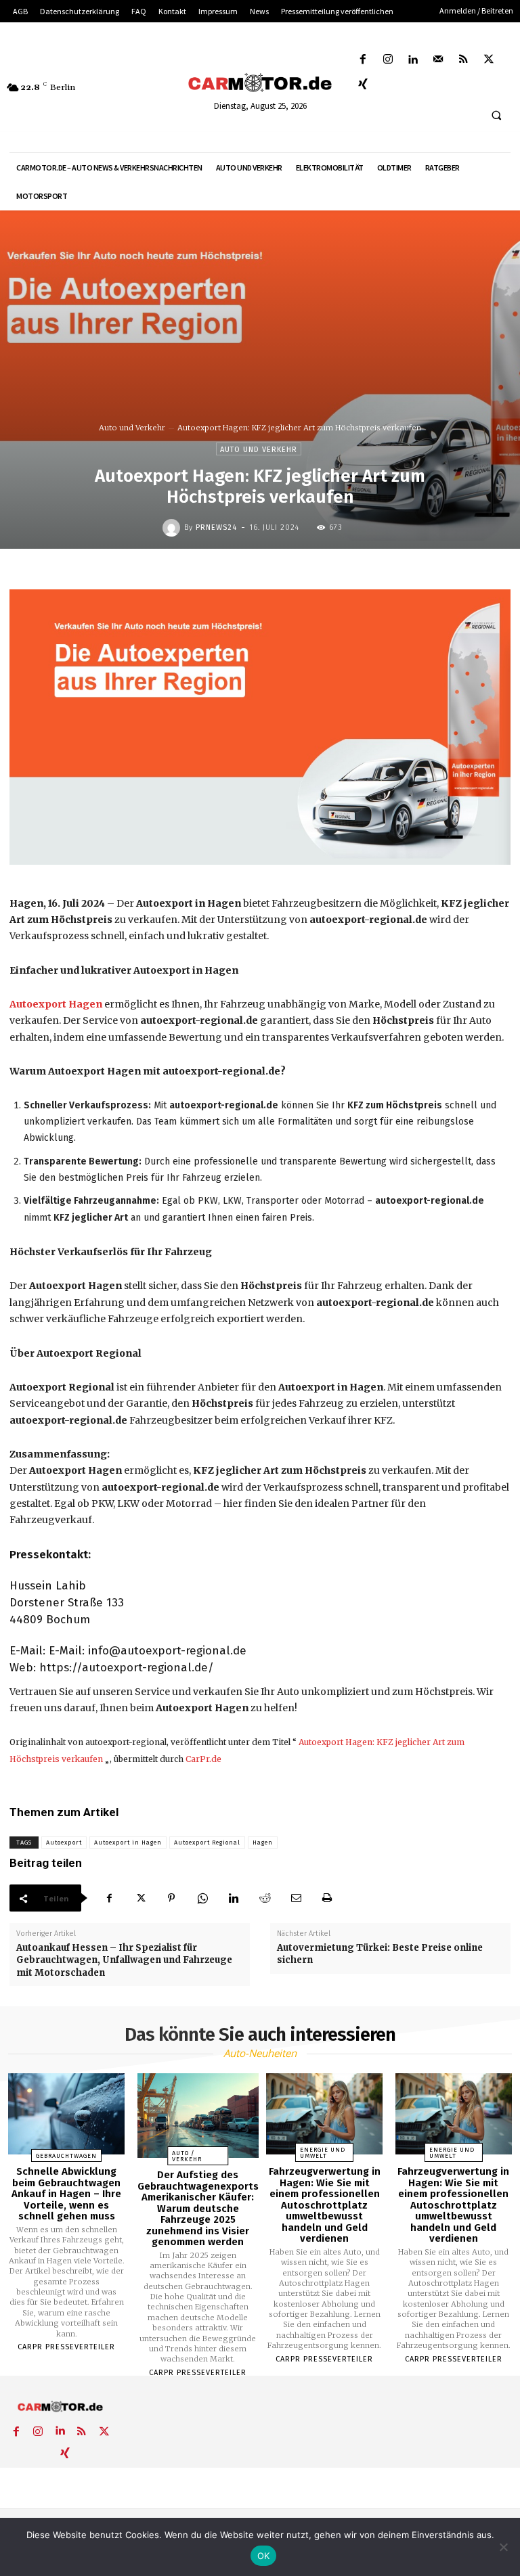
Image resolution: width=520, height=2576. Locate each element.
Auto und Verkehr (132, 428)
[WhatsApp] (202, 1898)
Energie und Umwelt (323, 2153)
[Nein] (503, 2547)
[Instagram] (388, 60)
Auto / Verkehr (187, 2156)
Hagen (263, 1843)
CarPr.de (203, 1759)
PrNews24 (216, 527)
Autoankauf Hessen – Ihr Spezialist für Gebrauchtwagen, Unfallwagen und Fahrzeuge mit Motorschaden (124, 1960)
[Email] (296, 1898)
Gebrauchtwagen (66, 2156)
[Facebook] (363, 60)
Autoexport (64, 1843)
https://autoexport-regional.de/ (127, 1668)
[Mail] (438, 60)
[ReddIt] (265, 1898)
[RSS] (463, 60)
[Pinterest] (171, 1898)
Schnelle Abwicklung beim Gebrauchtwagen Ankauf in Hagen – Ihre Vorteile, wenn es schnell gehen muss (66, 2194)
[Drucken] (327, 1898)
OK (264, 2556)
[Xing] (363, 85)
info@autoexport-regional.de (167, 1651)
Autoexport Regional (207, 1843)
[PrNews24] (173, 528)
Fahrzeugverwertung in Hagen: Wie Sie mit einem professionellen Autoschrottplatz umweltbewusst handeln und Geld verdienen (325, 2205)
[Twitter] (489, 60)
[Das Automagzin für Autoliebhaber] (260, 83)
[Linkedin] (413, 60)
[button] (496, 116)
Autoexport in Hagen (128, 1843)
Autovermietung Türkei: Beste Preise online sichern (380, 1954)
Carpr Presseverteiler (66, 2347)
